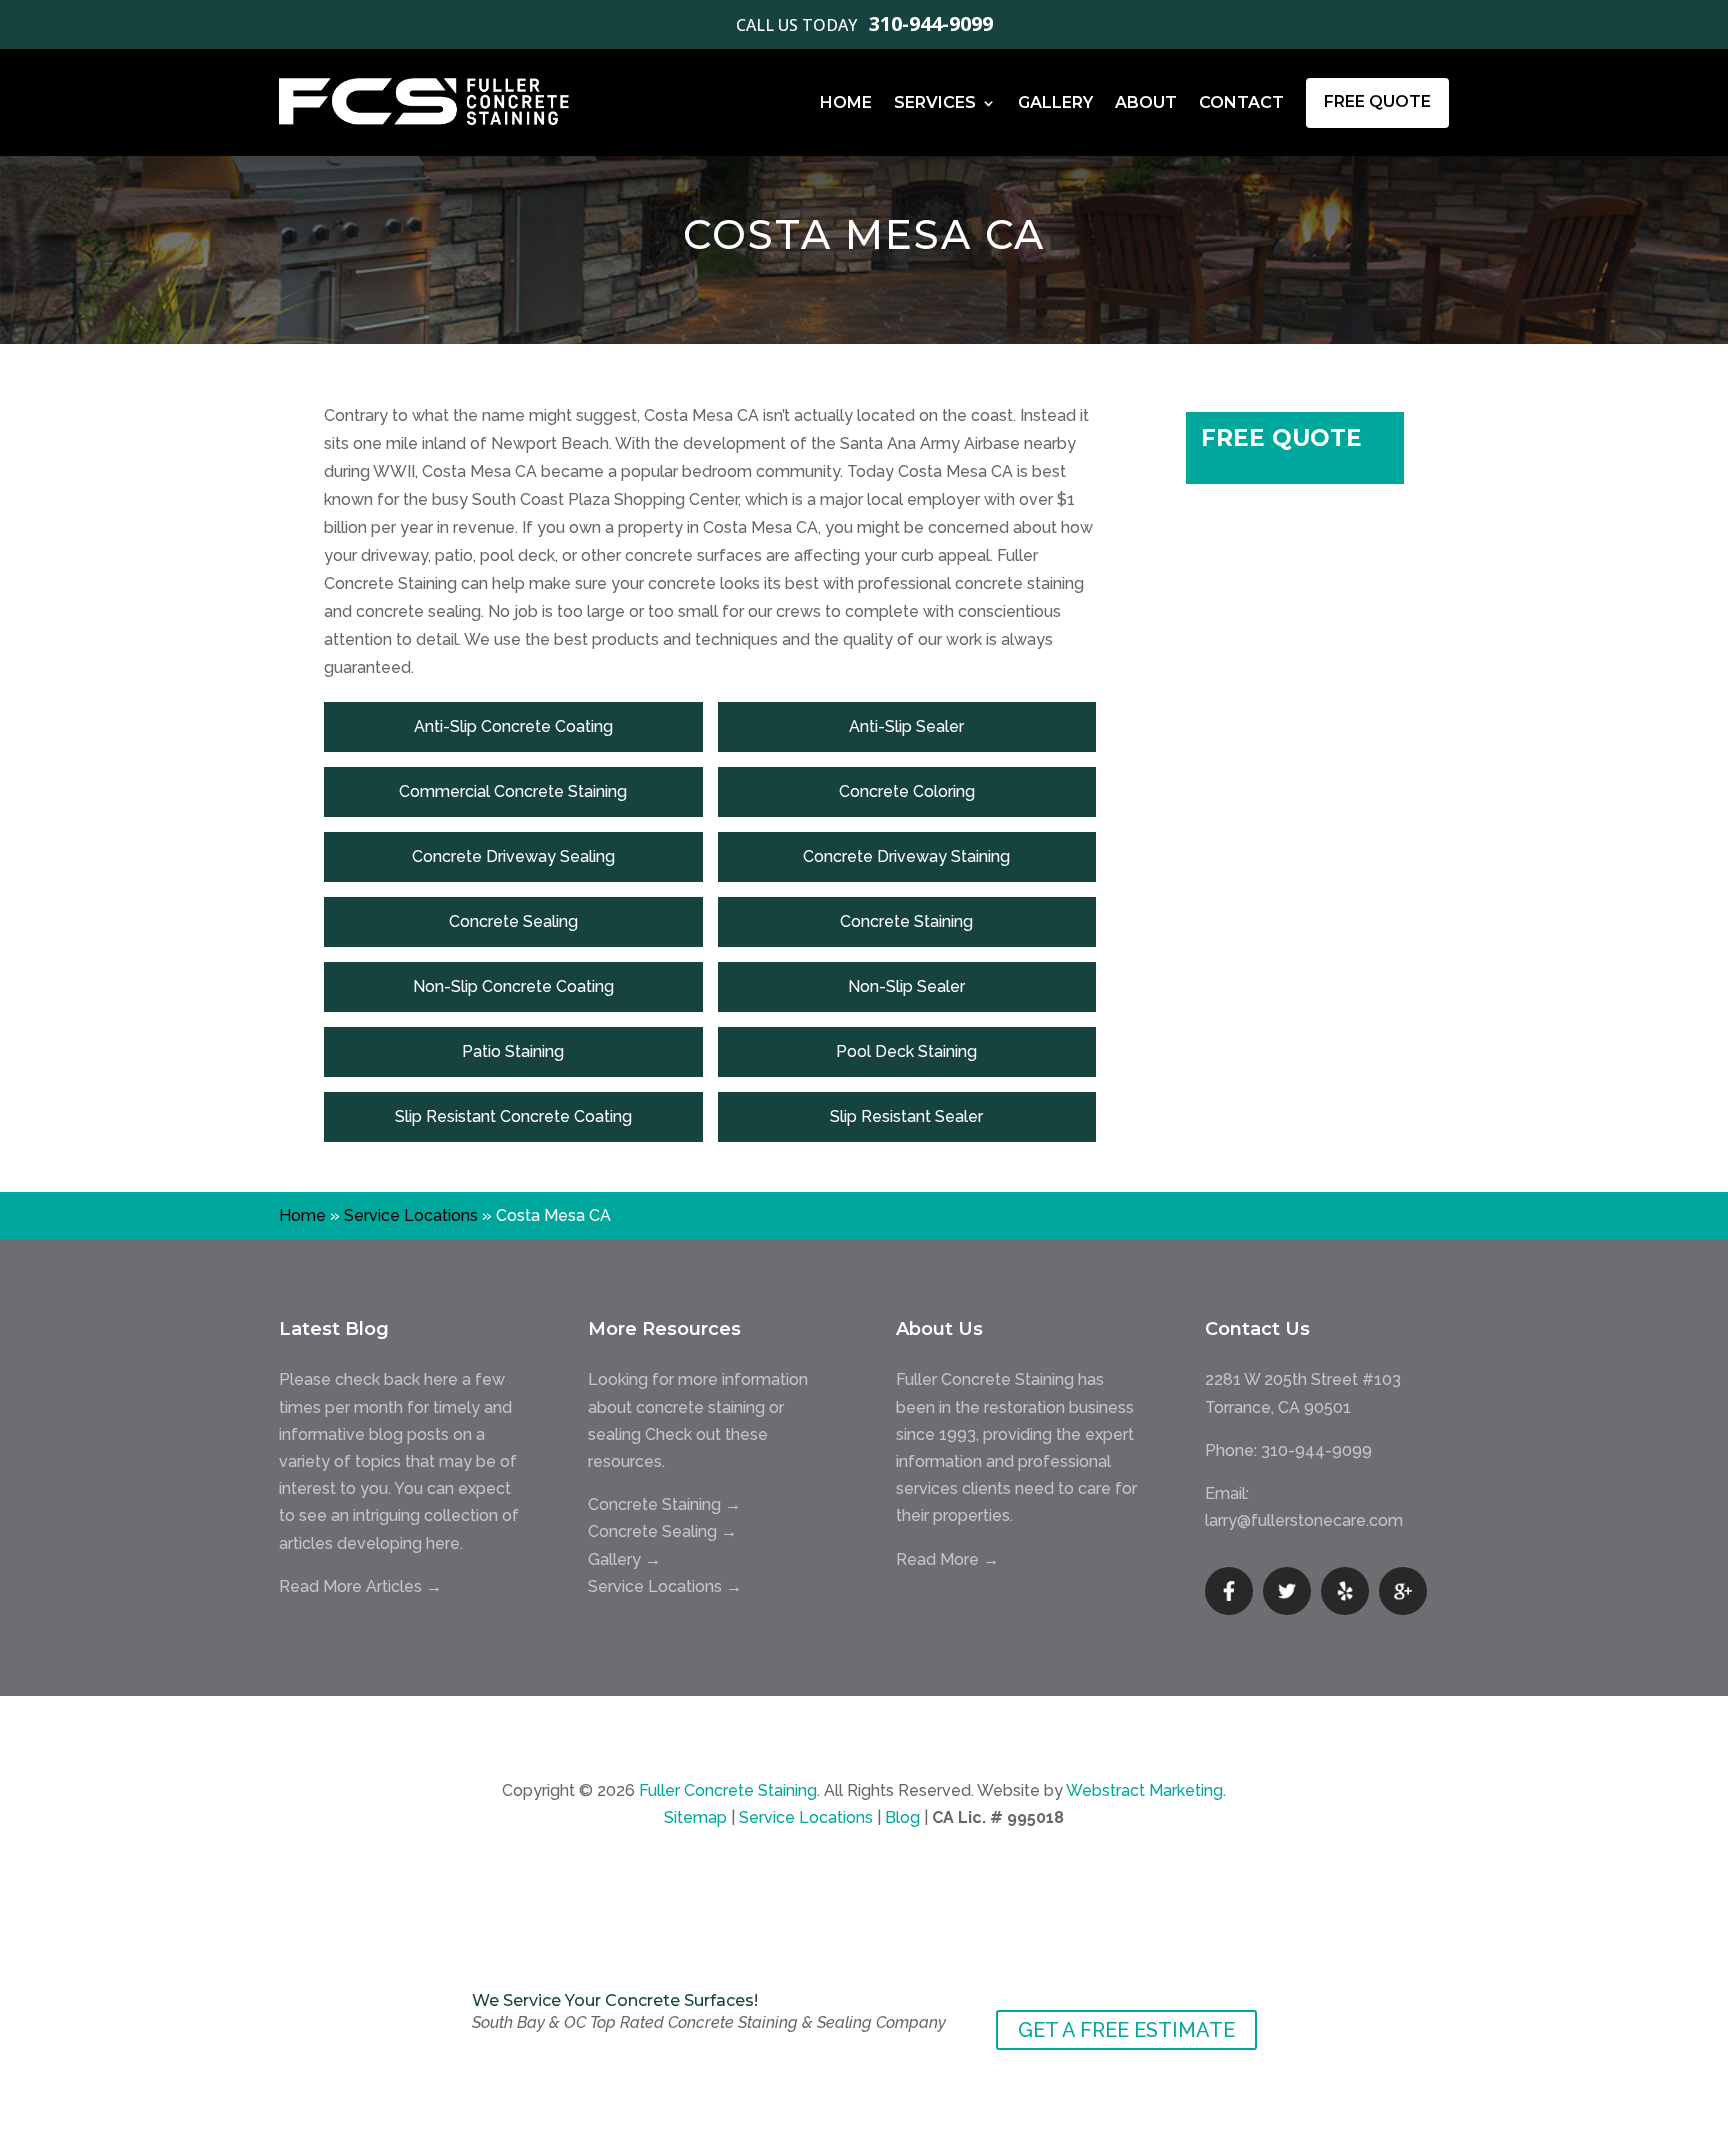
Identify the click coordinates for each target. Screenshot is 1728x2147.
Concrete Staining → (664, 1504)
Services (935, 102)
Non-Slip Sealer (906, 986)
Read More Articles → (360, 1586)
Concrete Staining (906, 921)
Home (846, 102)
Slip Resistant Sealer (906, 1116)
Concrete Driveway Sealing (513, 856)
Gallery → (624, 1559)
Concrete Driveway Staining (906, 856)
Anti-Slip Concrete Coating (513, 726)
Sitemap (695, 1817)
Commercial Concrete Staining (513, 791)
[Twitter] (1287, 1591)
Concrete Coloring (907, 791)
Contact (1241, 102)
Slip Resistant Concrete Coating (513, 1116)
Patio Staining (513, 1051)
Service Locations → (665, 1586)
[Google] (1403, 1591)
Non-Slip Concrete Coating (513, 986)
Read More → (947, 1559)
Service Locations (411, 1215)
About (1146, 102)
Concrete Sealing (513, 921)
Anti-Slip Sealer (906, 726)
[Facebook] (1229, 1591)
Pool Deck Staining (906, 1051)
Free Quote (1377, 101)
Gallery (1055, 102)
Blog (902, 1817)
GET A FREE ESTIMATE (1126, 2030)
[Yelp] (1345, 1591)
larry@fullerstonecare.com (1304, 1520)
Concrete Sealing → (662, 1531)
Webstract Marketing (1144, 1790)
